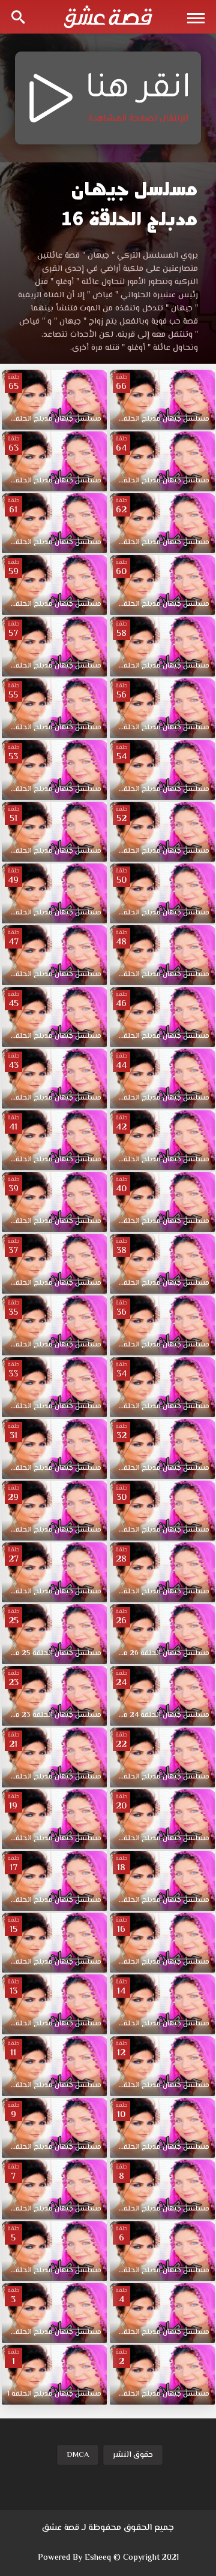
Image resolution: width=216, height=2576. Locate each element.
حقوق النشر (133, 2455)
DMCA (78, 2455)
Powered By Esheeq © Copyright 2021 (108, 2558)
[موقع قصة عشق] (108, 17)
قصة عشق (61, 2528)
